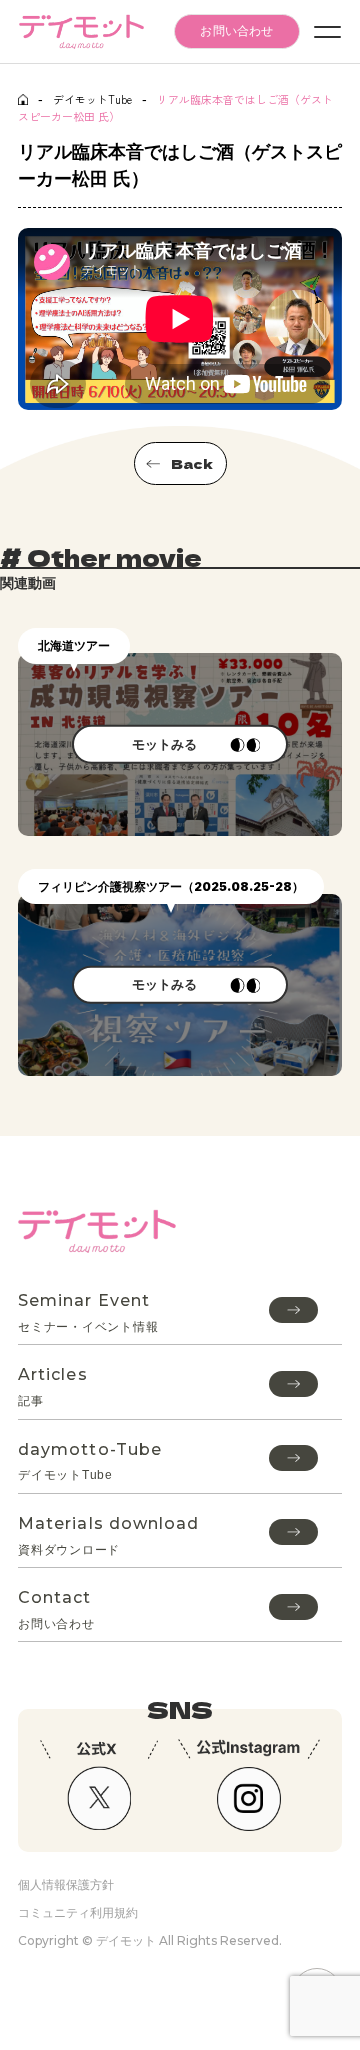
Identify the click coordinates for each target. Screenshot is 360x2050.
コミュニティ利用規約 (78, 1912)
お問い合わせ (236, 31)
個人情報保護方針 (66, 1884)
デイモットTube (92, 99)
